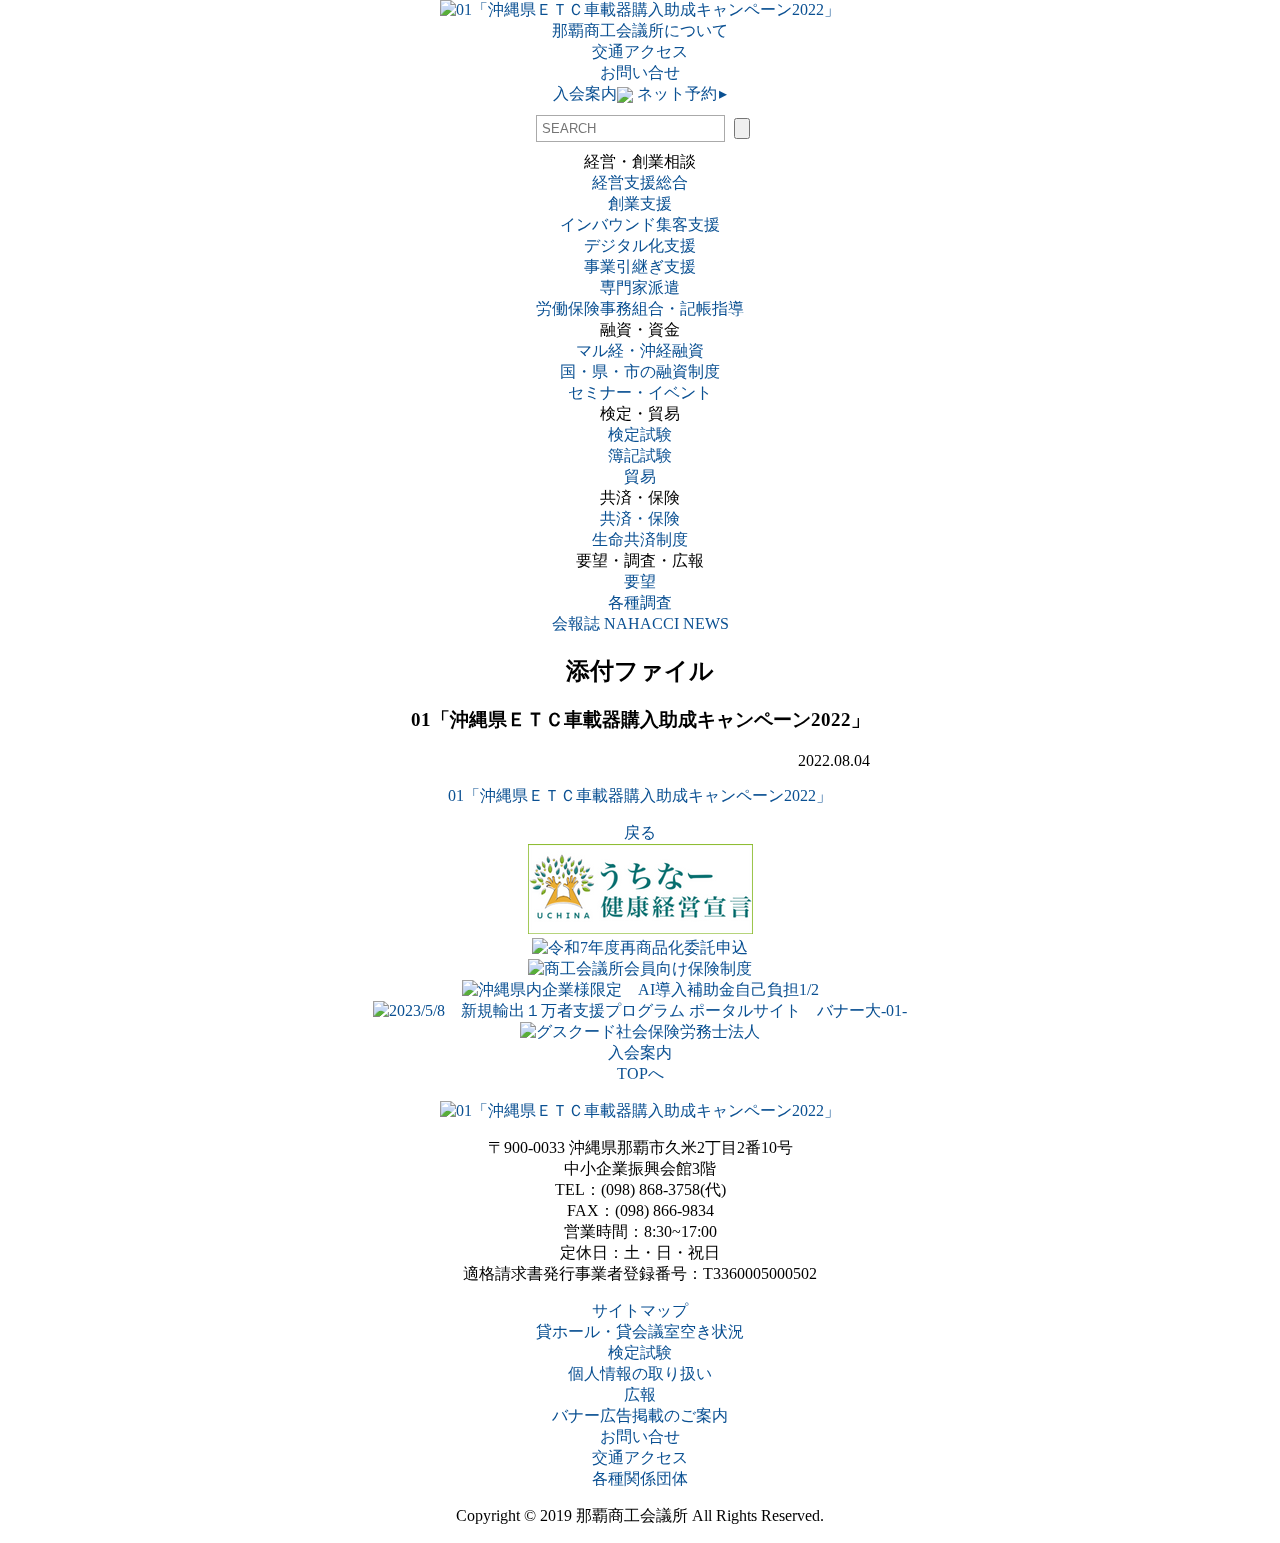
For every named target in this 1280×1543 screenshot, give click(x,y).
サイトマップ (640, 1310)
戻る (640, 832)
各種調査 (648, 602)
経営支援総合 (640, 182)
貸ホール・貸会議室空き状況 (640, 1331)
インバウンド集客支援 (640, 224)
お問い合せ (640, 72)
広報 (640, 1394)
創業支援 (640, 203)
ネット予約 (680, 93)
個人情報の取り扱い (640, 1373)
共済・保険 (640, 518)
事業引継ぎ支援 (640, 266)
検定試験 (640, 434)
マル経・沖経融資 (640, 350)
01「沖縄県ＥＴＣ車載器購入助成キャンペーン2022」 (640, 795)
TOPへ (640, 1073)
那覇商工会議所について (640, 30)
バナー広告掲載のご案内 (640, 1415)
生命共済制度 (640, 539)
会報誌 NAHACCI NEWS (640, 623)
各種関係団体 (640, 1478)
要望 (640, 581)
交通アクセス (640, 51)
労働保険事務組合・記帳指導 (640, 308)
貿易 (640, 476)
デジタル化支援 (640, 245)
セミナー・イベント (640, 392)
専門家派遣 (640, 287)
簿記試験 (640, 455)
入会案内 (585, 93)
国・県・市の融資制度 (640, 371)
